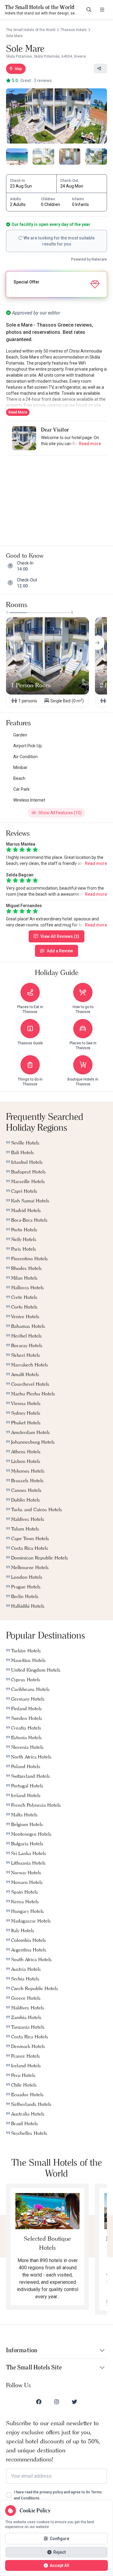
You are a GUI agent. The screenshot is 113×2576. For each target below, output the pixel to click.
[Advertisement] (57, 498)
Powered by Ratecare (89, 259)
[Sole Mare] (56, 116)
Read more (90, 444)
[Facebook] (39, 2402)
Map (18, 69)
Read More (18, 412)
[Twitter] (74, 2402)
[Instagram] (57, 2402)
